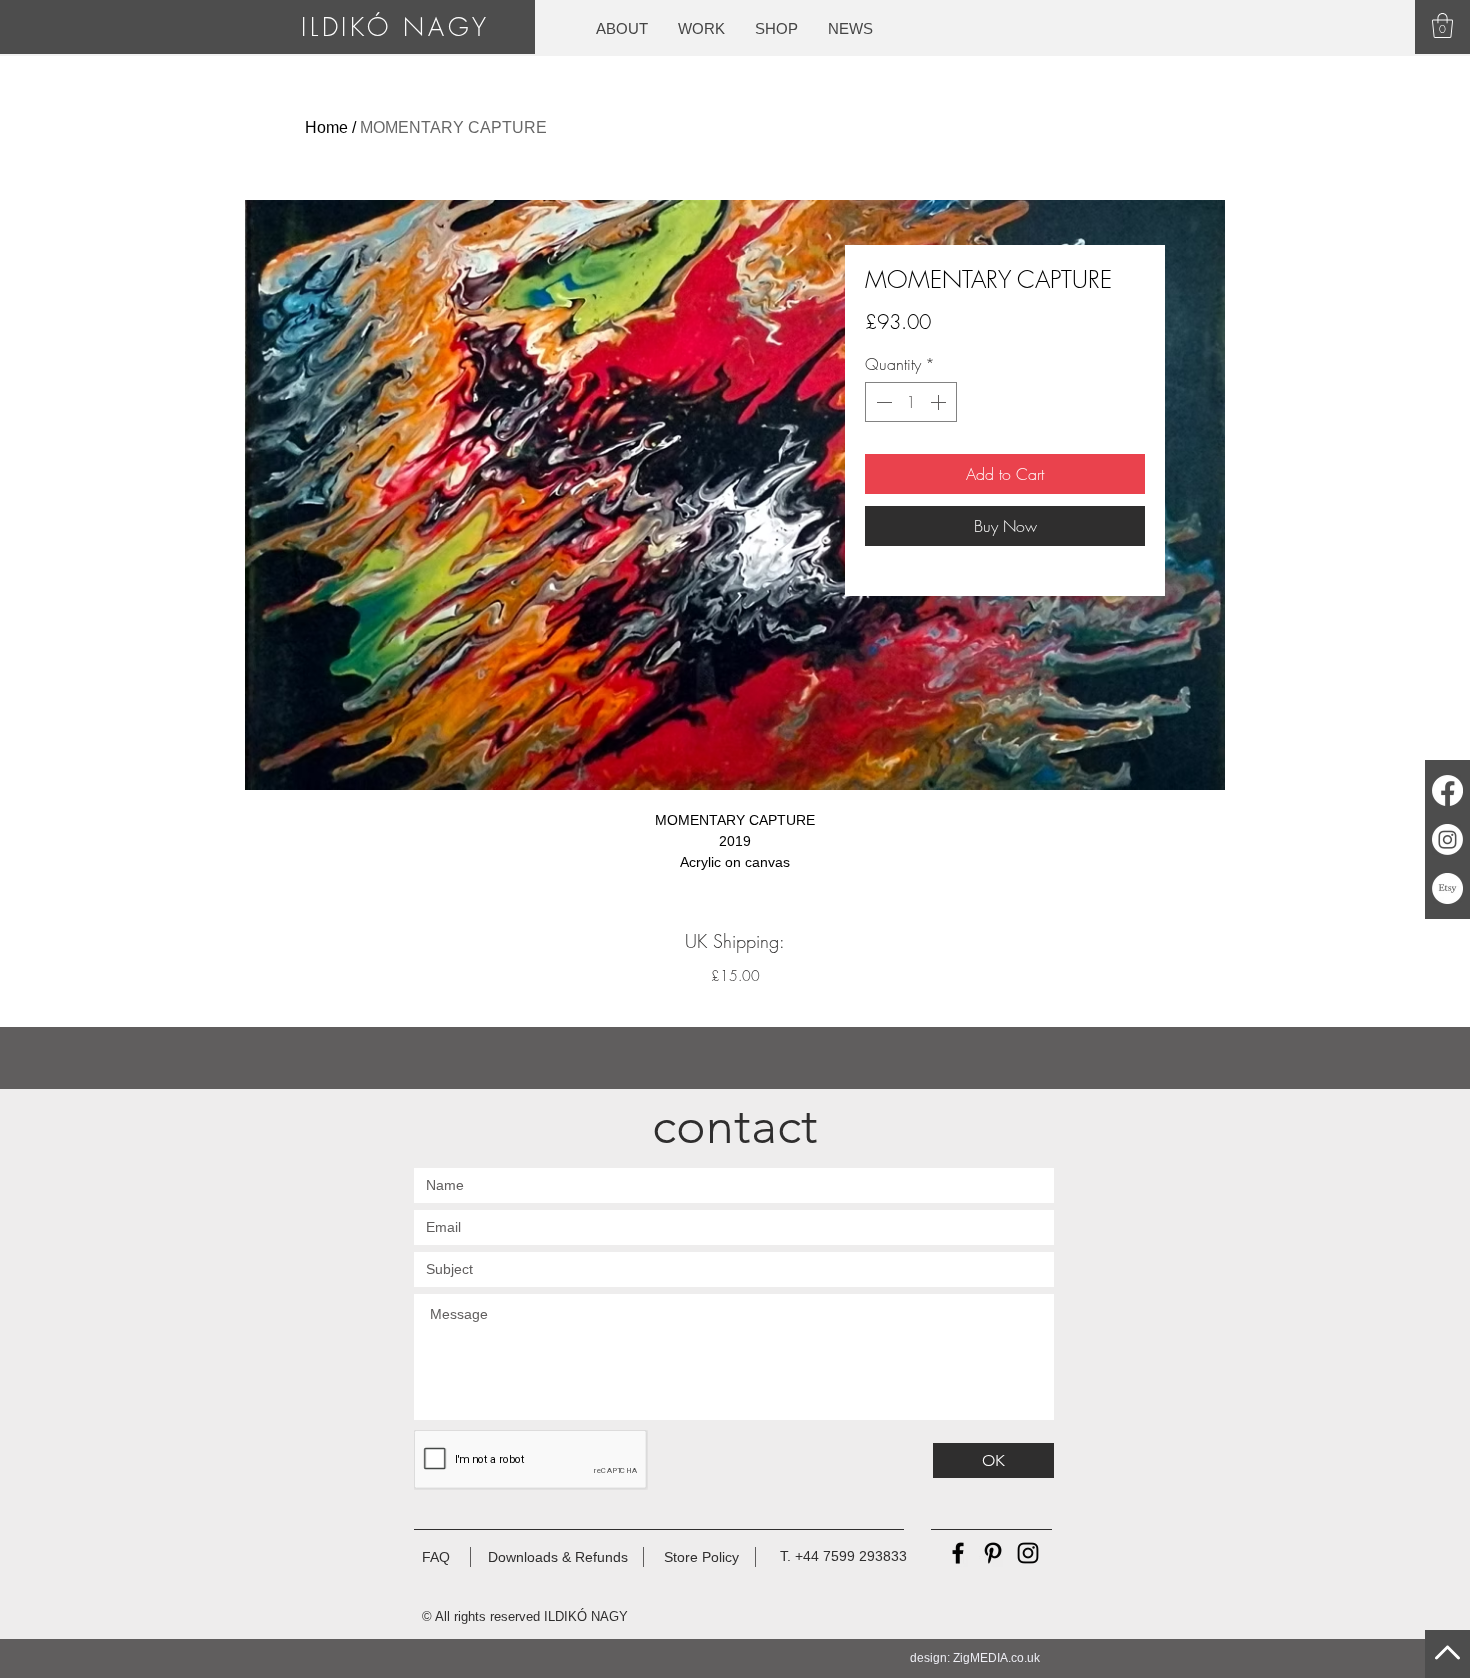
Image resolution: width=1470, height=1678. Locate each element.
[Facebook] (1447, 790)
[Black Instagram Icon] (1028, 1553)
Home (326, 127)
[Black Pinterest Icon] (993, 1553)
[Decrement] (882, 402)
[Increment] (940, 402)
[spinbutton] (911, 402)
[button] (1442, 25)
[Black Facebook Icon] (958, 1553)
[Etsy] (1447, 888)
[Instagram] (1447, 839)
